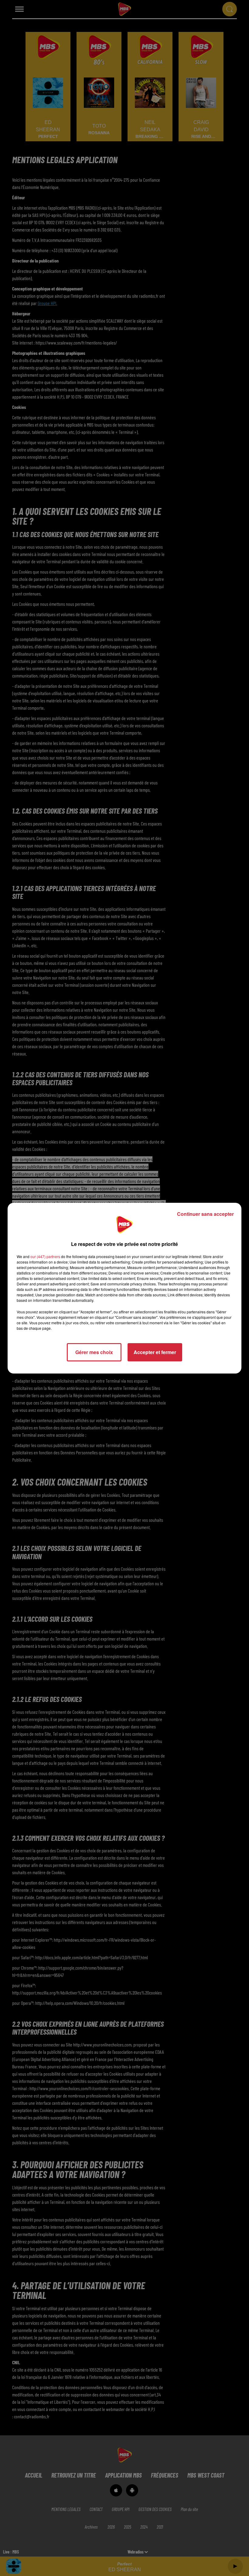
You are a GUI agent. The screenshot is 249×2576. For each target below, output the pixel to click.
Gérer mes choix (94, 1352)
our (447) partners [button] (45, 1256)
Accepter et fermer (155, 1352)
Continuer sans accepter (205, 1214)
